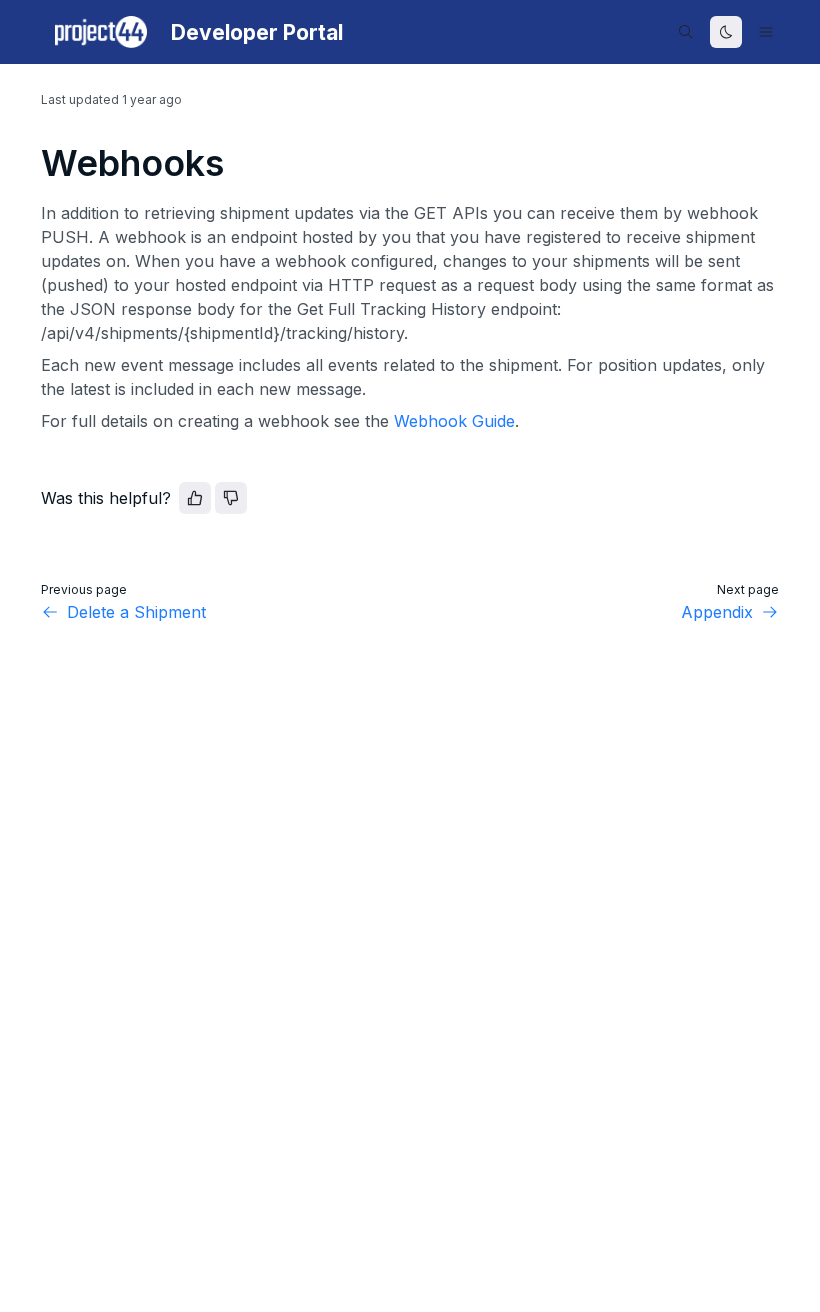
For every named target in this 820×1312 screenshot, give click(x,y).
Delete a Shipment (136, 612)
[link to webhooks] (32, 163)
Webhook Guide (454, 421)
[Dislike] (231, 498)
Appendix (717, 612)
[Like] (195, 498)
